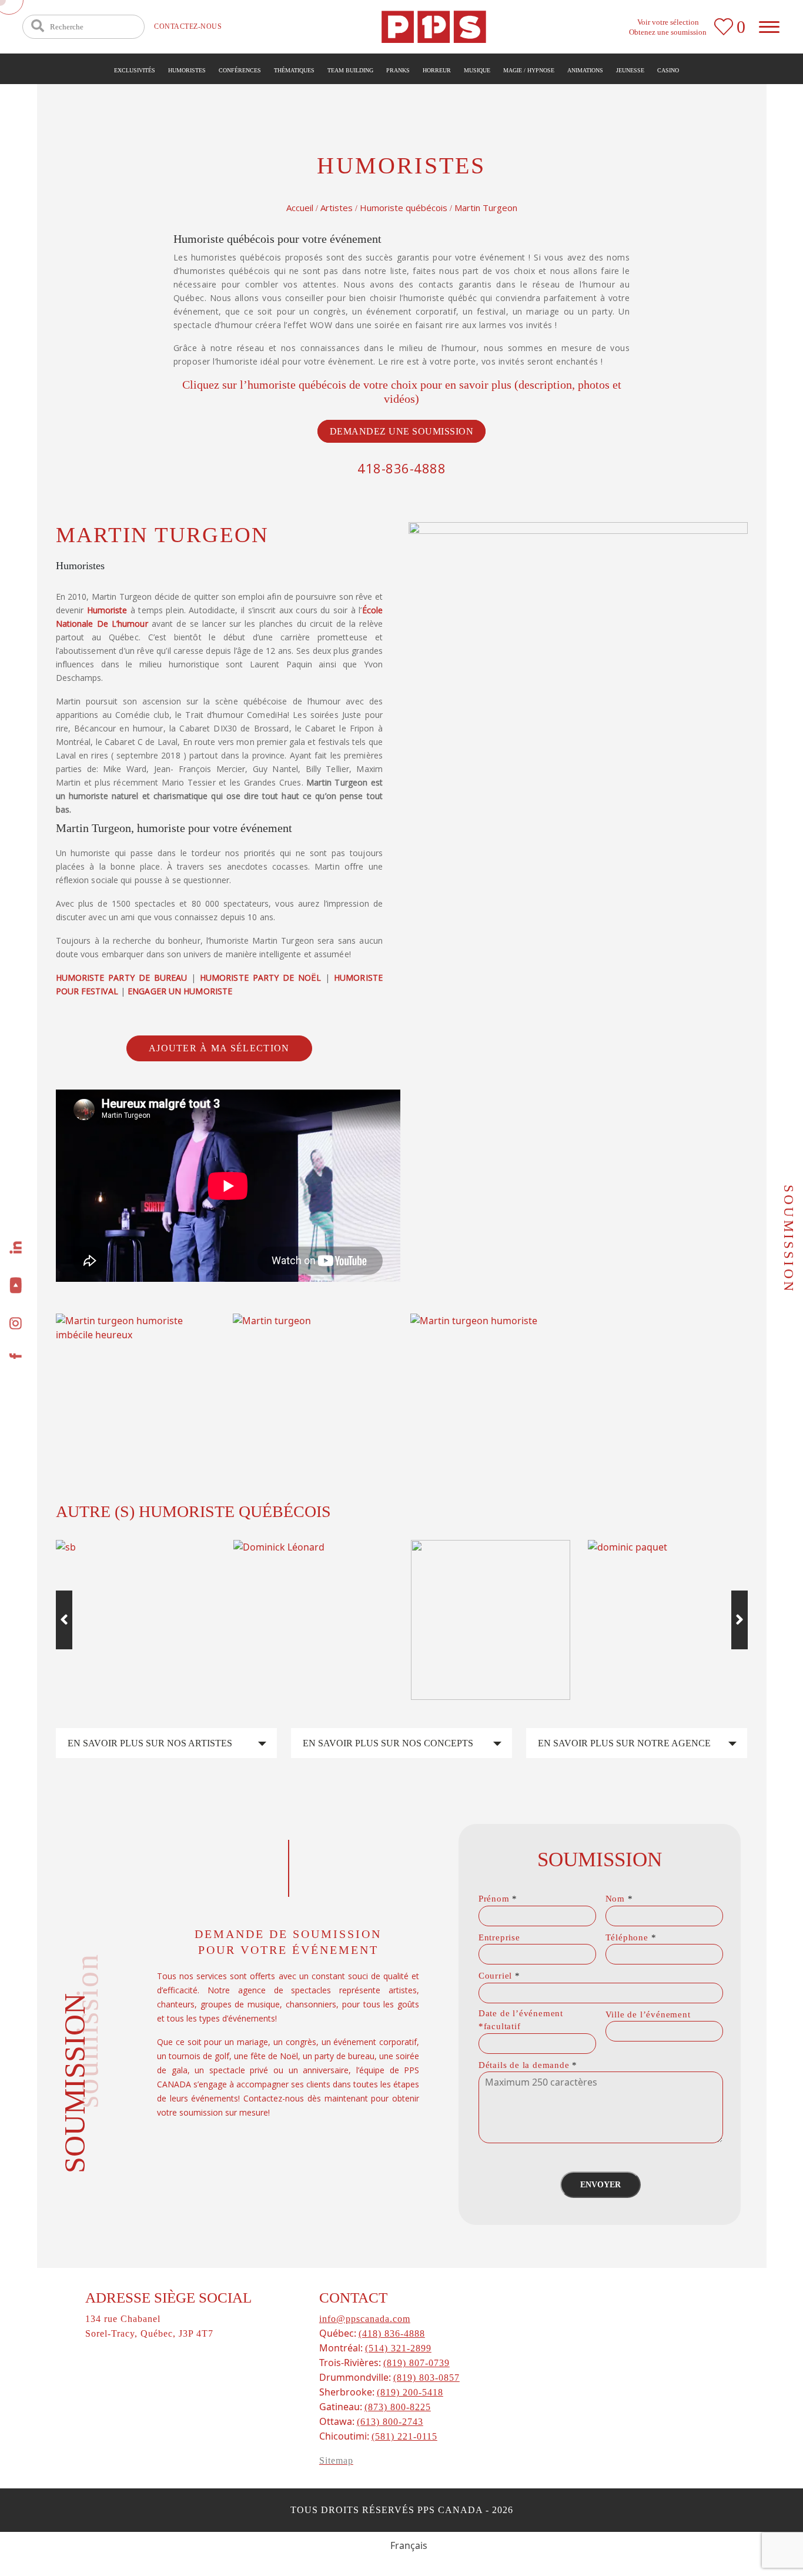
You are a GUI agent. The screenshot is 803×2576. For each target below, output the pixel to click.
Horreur (437, 70)
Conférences (240, 70)
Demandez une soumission (402, 431)
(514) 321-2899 (398, 2348)
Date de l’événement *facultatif (521, 2020)
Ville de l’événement (648, 2014)
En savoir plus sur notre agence (624, 1743)
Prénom (498, 1899)
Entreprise (499, 1937)
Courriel (499, 1976)
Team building (350, 70)
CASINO (668, 70)
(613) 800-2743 (390, 2422)
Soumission (789, 1239)
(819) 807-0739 (416, 2363)
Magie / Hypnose (529, 70)
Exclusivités (135, 70)
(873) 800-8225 (398, 2407)
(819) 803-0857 (426, 2378)
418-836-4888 (401, 468)
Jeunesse (630, 70)
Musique (477, 70)
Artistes (337, 208)
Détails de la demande (528, 2065)
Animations (585, 70)
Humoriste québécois (404, 208)
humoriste (107, 610)
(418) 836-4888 (392, 2333)
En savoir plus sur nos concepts (388, 1743)
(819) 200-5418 (410, 2392)
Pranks (398, 70)
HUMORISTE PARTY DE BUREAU (122, 978)
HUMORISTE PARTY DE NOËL (260, 978)
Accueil (300, 208)
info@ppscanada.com (365, 2319)
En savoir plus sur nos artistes (150, 1743)
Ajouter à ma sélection (219, 1048)
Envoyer (600, 2185)
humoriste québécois (297, 385)
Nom (619, 1899)
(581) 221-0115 (404, 2436)
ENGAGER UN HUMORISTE (180, 991)
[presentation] (64, 1620)
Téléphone (631, 1937)
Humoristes (187, 70)
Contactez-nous (188, 26)
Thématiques (294, 70)
